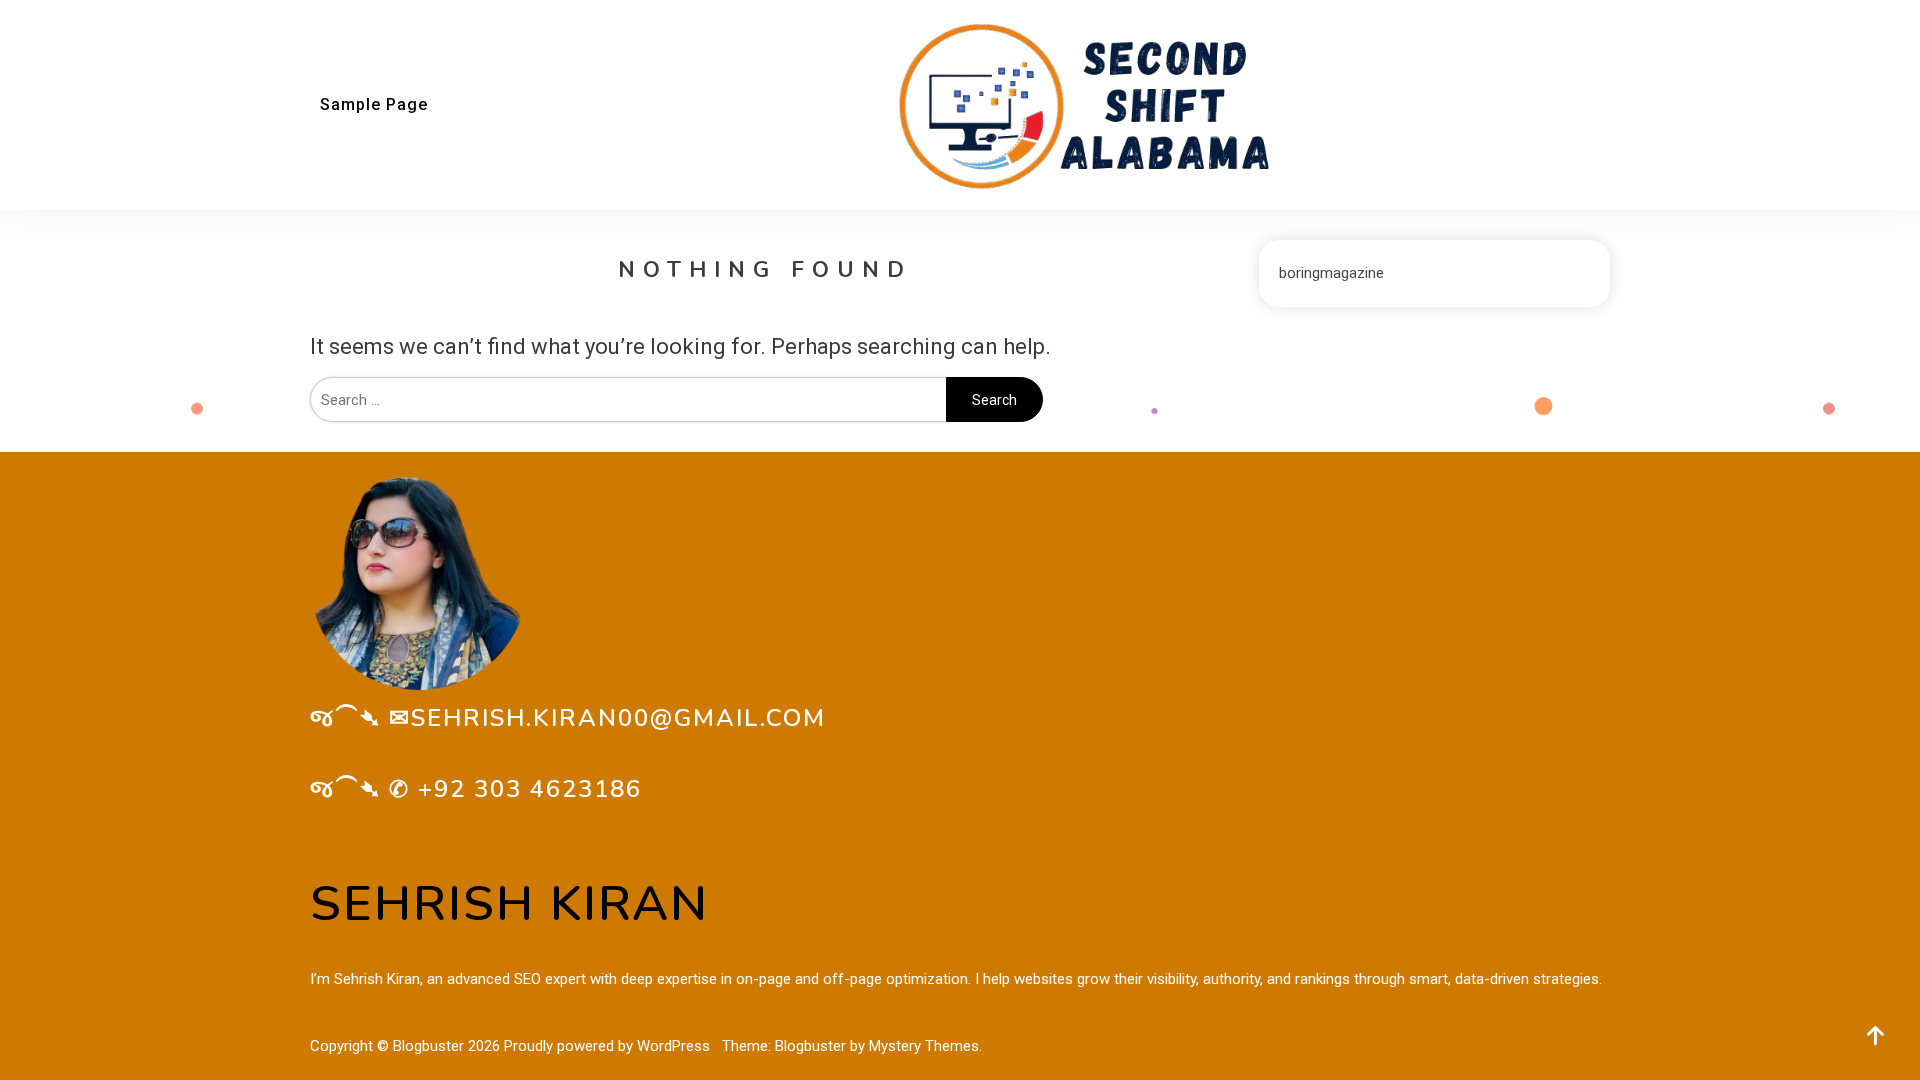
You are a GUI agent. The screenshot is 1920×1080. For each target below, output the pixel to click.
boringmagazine (1331, 273)
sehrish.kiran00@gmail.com (618, 718)
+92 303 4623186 (530, 789)
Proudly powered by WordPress (609, 1046)
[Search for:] (628, 400)
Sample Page (374, 104)
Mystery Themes (924, 1046)
